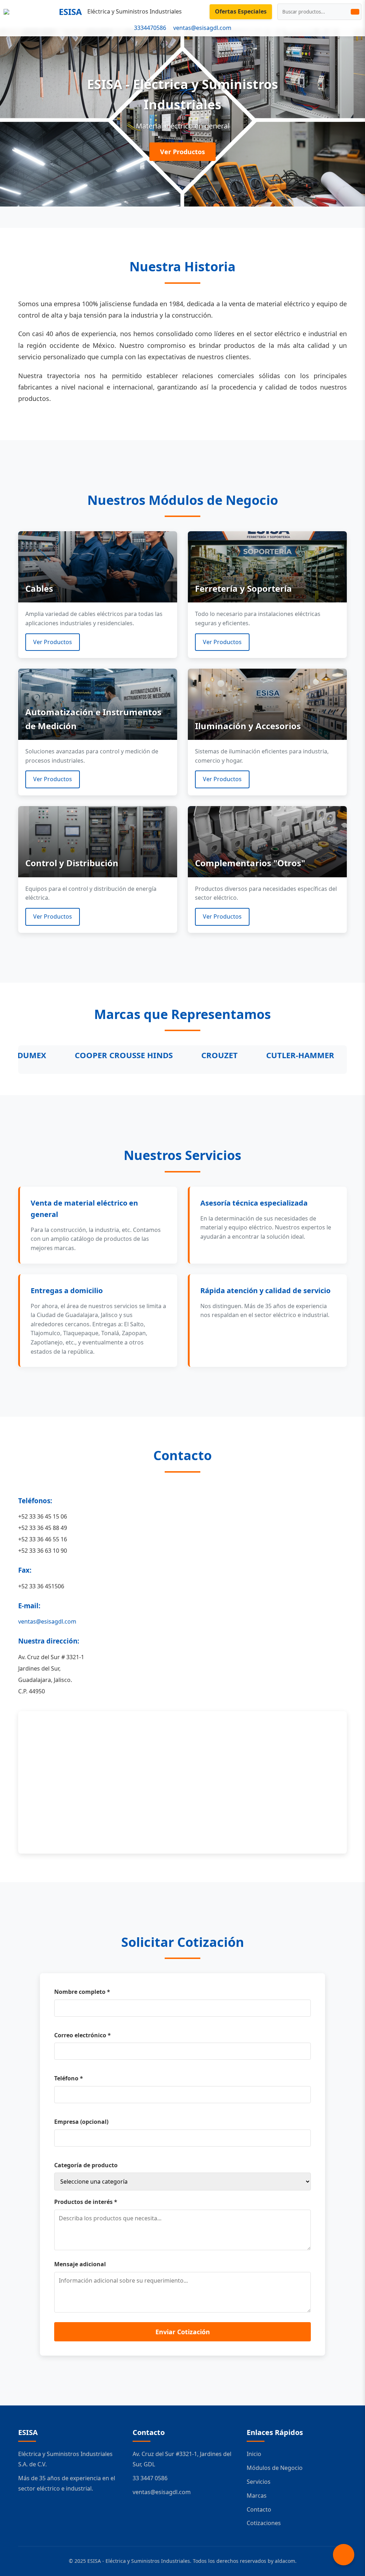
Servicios (259, 2482)
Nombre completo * (82, 1992)
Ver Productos (182, 152)
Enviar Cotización (183, 2332)
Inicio (254, 2454)
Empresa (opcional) (81, 2122)
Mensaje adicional (80, 2264)
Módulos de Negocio (275, 2468)
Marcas (257, 2496)
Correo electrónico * (83, 2035)
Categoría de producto (86, 2165)
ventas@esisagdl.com (202, 28)
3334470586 (150, 28)
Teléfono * (69, 2078)
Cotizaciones (264, 2523)
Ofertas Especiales (241, 11)
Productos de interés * (86, 2202)
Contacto (259, 2509)
